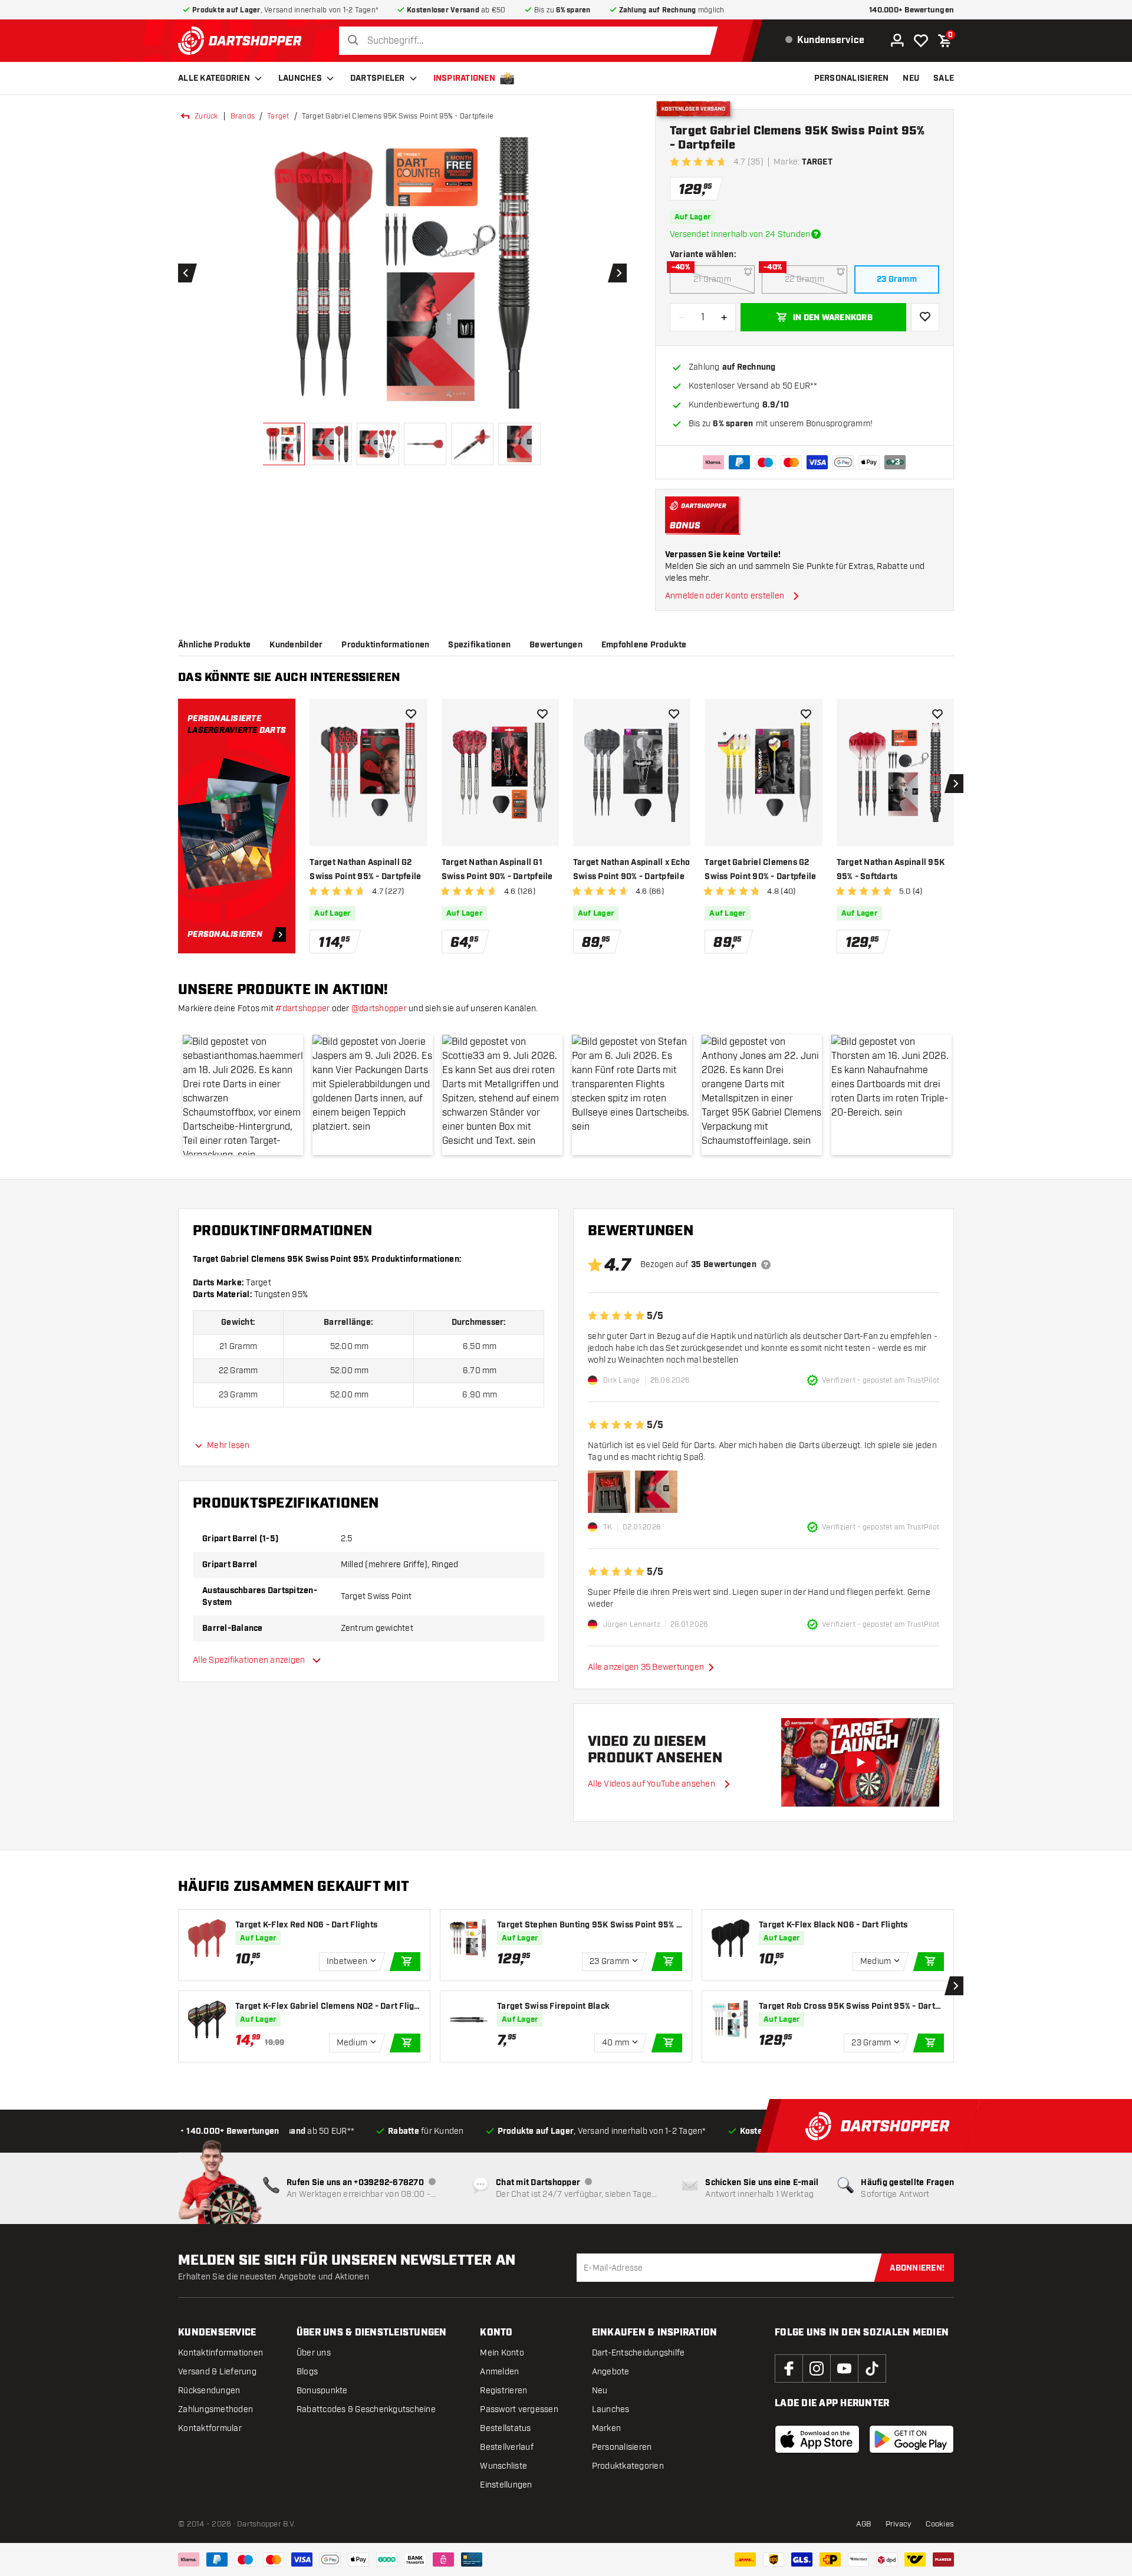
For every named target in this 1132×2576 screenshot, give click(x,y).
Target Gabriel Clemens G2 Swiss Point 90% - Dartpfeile (760, 870)
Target (278, 116)
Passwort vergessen (519, 2409)
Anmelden (499, 2372)
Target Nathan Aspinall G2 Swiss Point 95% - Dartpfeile (365, 870)
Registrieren (504, 2391)
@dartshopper (379, 1009)
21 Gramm (712, 279)
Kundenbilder (296, 645)
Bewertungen (556, 645)
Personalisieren (622, 2447)
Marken (607, 2428)
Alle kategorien (214, 78)
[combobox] (532, 41)
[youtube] (844, 2368)
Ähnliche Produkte (214, 645)
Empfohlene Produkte (644, 645)
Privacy (899, 2524)
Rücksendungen (209, 2391)
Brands (243, 116)
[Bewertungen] (766, 1265)
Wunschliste (504, 2466)
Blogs (307, 2372)
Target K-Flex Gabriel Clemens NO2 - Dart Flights (327, 2007)
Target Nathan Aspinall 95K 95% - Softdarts (891, 870)
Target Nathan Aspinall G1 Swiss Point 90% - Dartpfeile (497, 870)
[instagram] (817, 2368)
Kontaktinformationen (221, 2353)
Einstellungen (506, 2485)
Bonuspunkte (322, 2391)
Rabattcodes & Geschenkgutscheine (366, 2409)
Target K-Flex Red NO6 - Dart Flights (306, 1925)
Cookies (940, 2524)
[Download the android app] (911, 2439)
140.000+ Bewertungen (911, 10)
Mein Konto (502, 2353)
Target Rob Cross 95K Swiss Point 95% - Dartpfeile (851, 2007)
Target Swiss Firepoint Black (553, 2006)
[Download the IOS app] (817, 2439)
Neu (600, 2391)
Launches (300, 78)
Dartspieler (378, 78)
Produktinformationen (385, 645)
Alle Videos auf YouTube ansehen (651, 1784)
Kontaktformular (210, 2428)
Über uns (314, 2353)
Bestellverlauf (507, 2447)
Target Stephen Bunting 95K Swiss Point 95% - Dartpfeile (588, 1925)
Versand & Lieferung (217, 2372)
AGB (864, 2524)
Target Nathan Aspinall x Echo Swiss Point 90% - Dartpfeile (631, 870)
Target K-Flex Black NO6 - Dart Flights (833, 1925)
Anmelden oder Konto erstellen (725, 596)
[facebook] (789, 2368)
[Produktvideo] (860, 1762)
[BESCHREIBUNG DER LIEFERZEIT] (816, 234)
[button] (243, 1095)
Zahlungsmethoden (215, 2409)
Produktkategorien (628, 2466)
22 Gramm (804, 279)
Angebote (611, 2372)
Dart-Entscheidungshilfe (639, 2353)
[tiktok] (872, 2368)
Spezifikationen (479, 645)
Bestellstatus (505, 2428)
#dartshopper (302, 1009)
